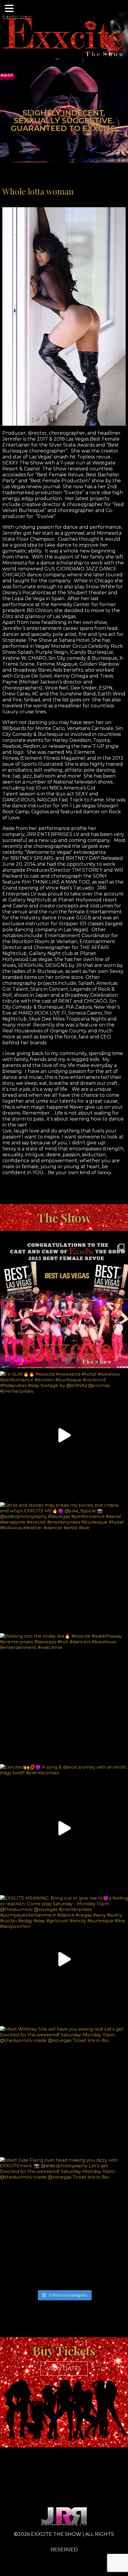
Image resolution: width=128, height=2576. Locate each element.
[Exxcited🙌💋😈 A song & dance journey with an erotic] (64, 1828)
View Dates (64, 2369)
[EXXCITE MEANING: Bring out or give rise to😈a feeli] (64, 1959)
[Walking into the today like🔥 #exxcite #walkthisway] (64, 1697)
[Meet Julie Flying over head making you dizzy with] (64, 2221)
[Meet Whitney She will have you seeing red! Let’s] (64, 2090)
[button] (10, 10)
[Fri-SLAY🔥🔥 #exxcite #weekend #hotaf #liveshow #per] (64, 1435)
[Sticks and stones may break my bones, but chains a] (64, 1566)
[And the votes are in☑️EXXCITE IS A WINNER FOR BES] (64, 1304)
